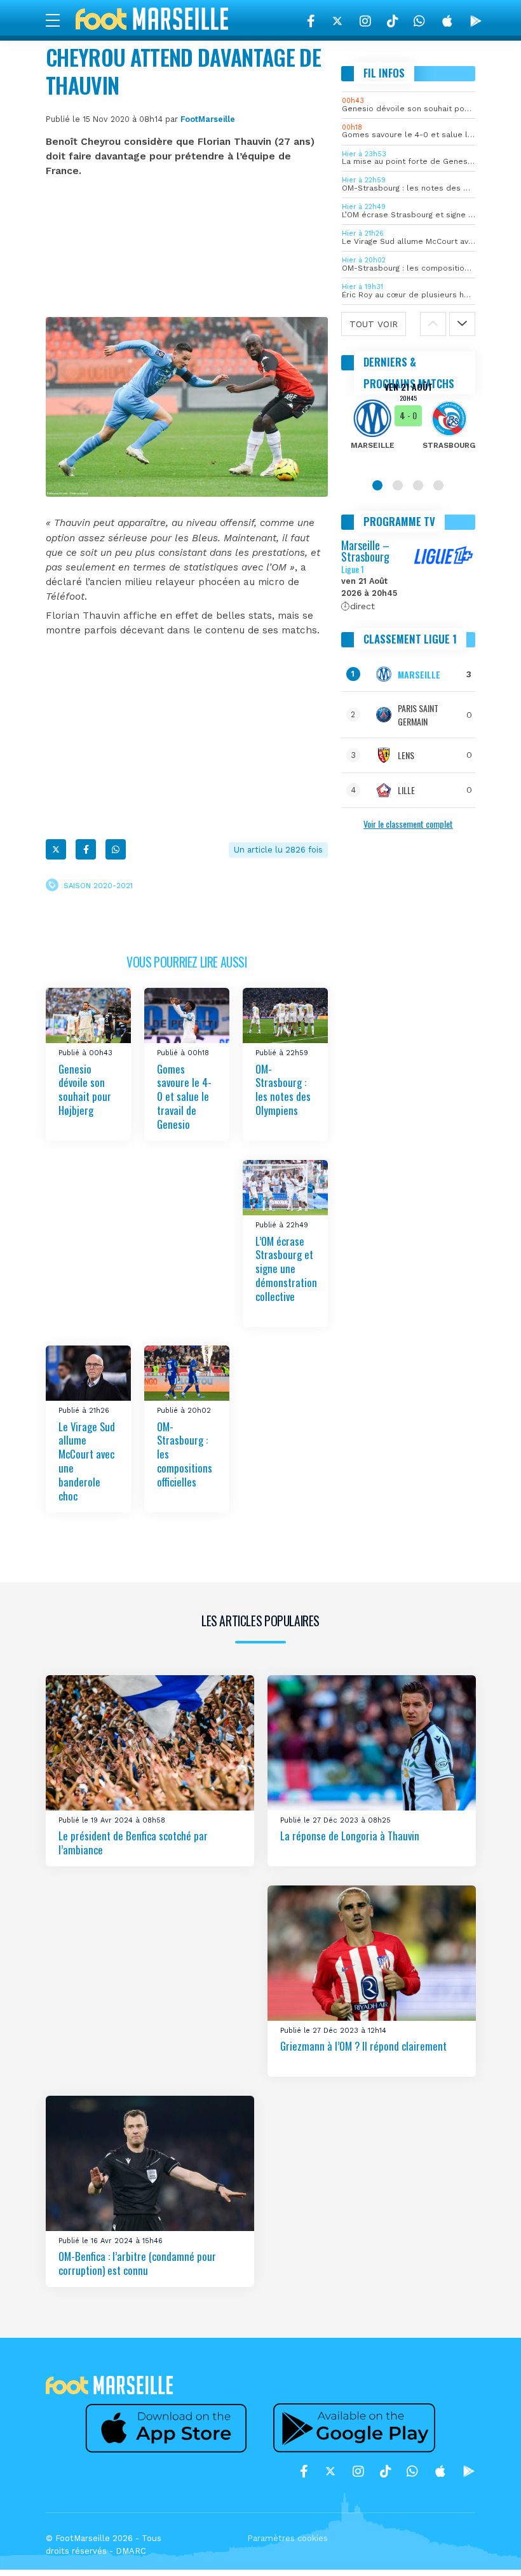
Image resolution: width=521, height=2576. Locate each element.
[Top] (487, 2548)
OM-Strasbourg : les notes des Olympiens (283, 1090)
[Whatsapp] (116, 849)
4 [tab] (438, 485)
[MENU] (59, 20)
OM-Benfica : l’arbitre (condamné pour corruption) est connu (137, 2263)
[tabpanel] (409, 424)
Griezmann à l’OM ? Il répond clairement (363, 2046)
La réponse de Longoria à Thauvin (350, 1836)
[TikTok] (392, 21)
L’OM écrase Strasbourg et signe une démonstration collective (286, 1268)
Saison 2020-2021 (98, 886)
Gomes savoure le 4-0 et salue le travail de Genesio (184, 1096)
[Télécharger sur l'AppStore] (447, 21)
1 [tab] (377, 485)
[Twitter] (337, 21)
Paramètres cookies (288, 2538)
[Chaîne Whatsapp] (419, 21)
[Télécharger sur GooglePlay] (476, 21)
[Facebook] (311, 21)
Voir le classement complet (408, 824)
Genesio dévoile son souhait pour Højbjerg (85, 1090)
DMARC (131, 2551)
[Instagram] (365, 21)
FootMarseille (208, 119)
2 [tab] (398, 485)
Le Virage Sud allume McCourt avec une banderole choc (87, 1461)
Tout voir (374, 324)
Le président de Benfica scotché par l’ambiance (133, 1843)
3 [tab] (418, 485)
